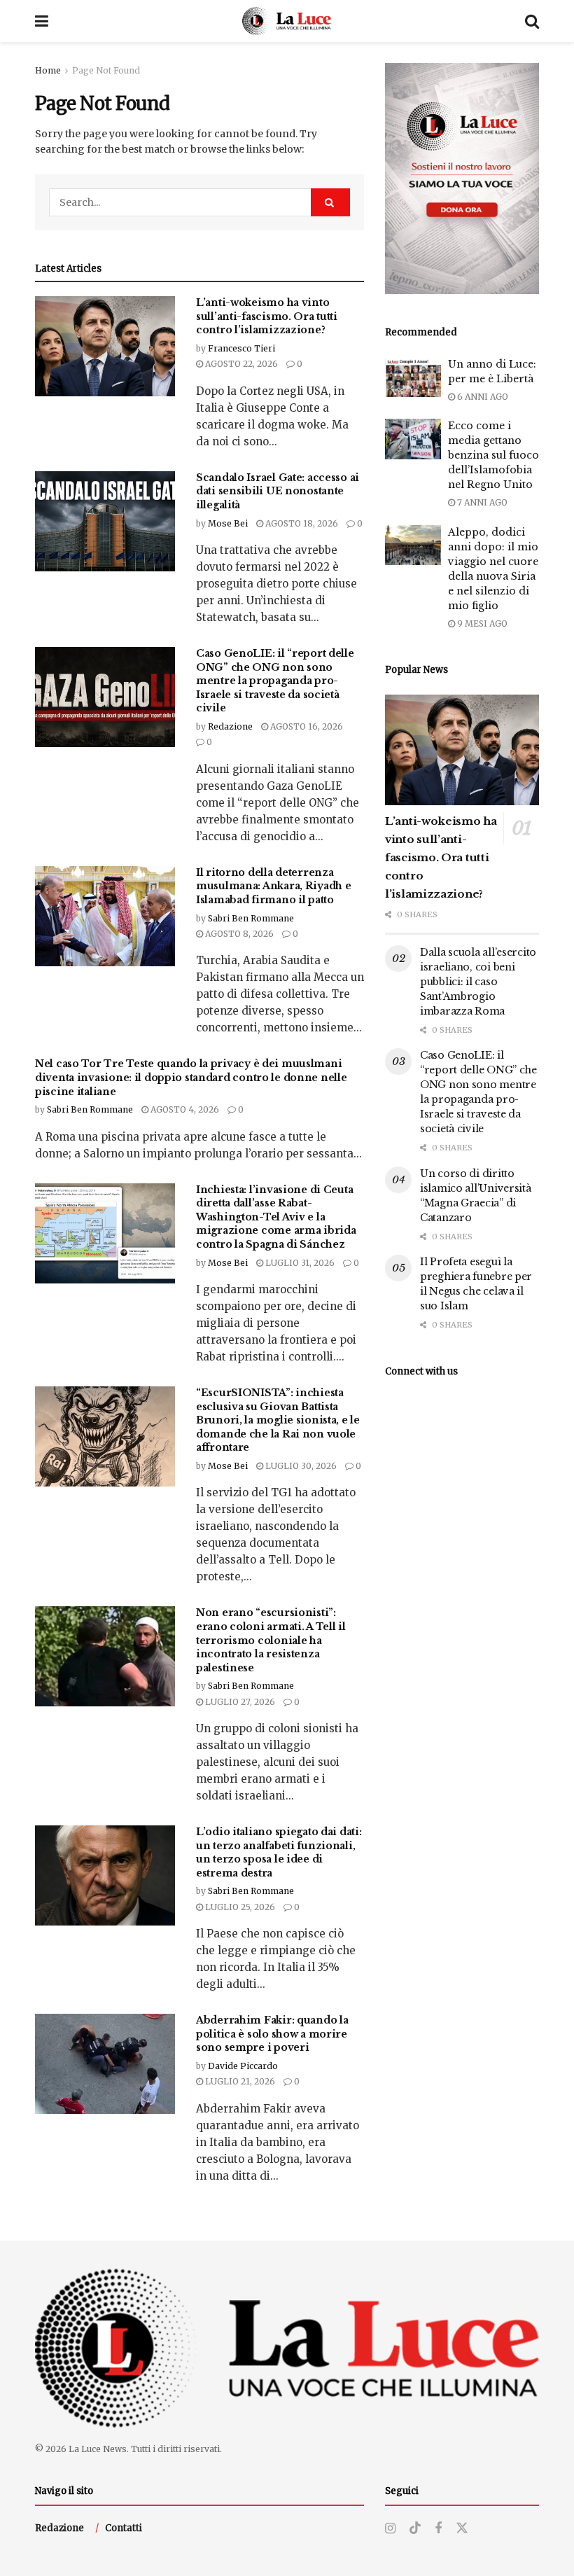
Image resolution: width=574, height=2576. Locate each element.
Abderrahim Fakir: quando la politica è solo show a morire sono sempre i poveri (272, 2034)
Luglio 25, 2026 (239, 1907)
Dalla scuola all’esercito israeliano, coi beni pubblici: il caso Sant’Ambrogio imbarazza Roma (478, 982)
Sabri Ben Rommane (251, 918)
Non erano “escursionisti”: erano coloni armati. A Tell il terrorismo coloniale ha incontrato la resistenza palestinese (271, 1640)
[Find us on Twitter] (462, 2528)
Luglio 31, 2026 (299, 1263)
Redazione (230, 726)
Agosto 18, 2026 (301, 523)
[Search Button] (532, 21)
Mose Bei (228, 523)
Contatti (124, 2528)
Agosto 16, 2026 (306, 726)
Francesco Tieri (241, 348)
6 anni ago (482, 397)
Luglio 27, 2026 (239, 1702)
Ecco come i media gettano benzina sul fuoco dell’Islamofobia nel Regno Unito (493, 455)
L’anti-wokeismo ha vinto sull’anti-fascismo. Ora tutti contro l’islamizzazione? (267, 316)
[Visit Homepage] (287, 21)
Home (48, 70)
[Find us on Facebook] (438, 2529)
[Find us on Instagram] (390, 2529)
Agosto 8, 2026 (238, 934)
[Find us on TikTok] (415, 2528)
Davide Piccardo (243, 2066)
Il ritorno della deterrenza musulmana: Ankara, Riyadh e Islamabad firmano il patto (273, 886)
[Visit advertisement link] (462, 179)
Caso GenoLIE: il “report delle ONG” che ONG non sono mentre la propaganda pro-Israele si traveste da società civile (275, 681)
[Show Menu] (42, 21)
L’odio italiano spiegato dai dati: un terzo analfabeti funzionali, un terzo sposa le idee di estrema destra (279, 1852)
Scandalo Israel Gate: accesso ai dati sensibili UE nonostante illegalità (278, 491)
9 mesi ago (481, 624)
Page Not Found (106, 70)
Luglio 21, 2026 (239, 2081)
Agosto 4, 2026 (184, 1109)
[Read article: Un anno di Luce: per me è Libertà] (413, 377)
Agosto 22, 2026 (240, 364)
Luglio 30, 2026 (300, 1466)
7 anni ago (481, 502)
